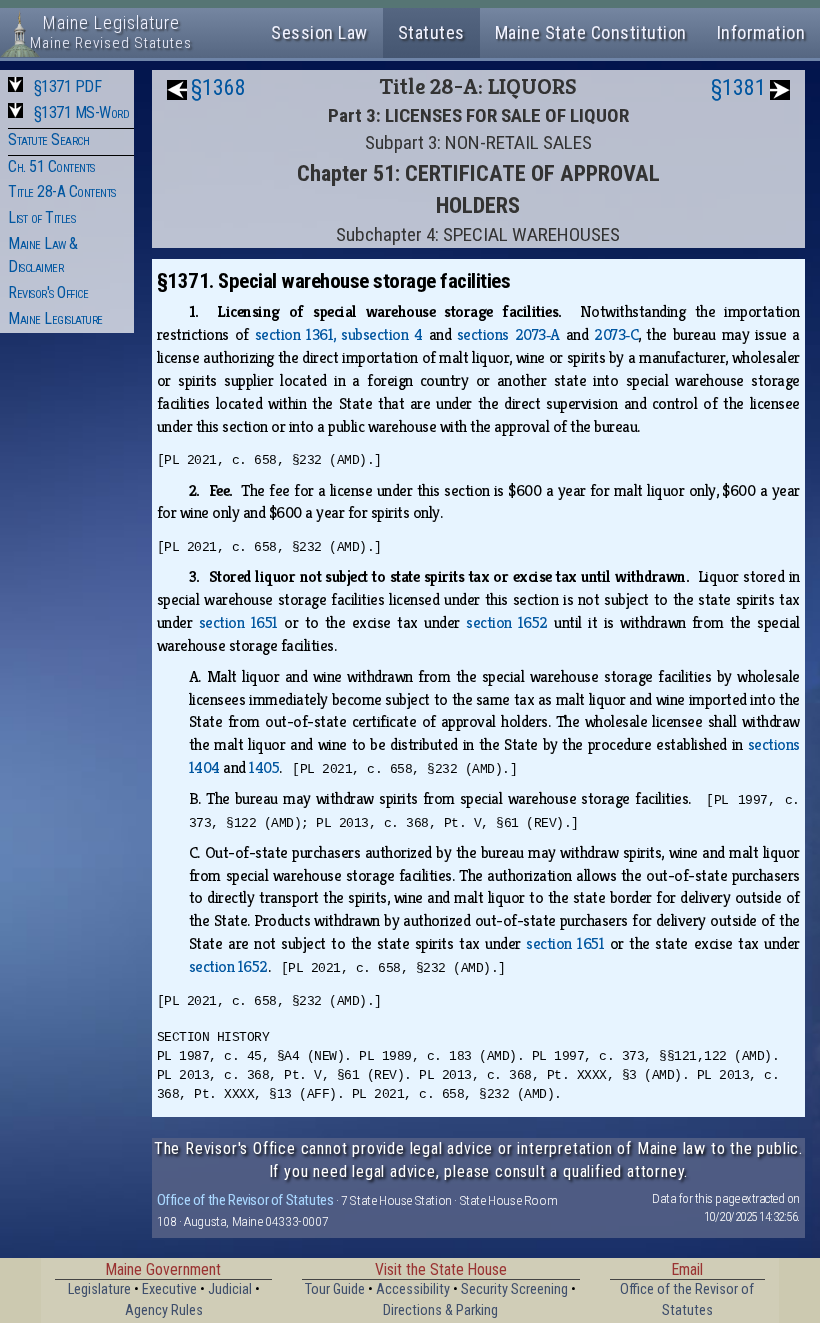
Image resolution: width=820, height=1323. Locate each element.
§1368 (218, 87)
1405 (264, 767)
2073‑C (616, 334)
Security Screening (514, 1289)
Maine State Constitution (591, 32)
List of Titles (41, 217)
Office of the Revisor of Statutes (245, 1200)
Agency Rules (164, 1310)
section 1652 (507, 622)
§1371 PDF (68, 86)
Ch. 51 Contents (51, 166)
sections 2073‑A (508, 334)
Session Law (319, 32)
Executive (169, 1289)
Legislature (99, 1289)
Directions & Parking (440, 1310)
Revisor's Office (48, 292)
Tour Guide (335, 1289)
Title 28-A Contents (62, 191)
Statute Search (48, 139)
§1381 (738, 87)
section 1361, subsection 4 (339, 334)
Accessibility (413, 1289)
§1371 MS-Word (82, 112)
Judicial (230, 1289)
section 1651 (238, 622)
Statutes (431, 32)
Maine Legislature (55, 318)
